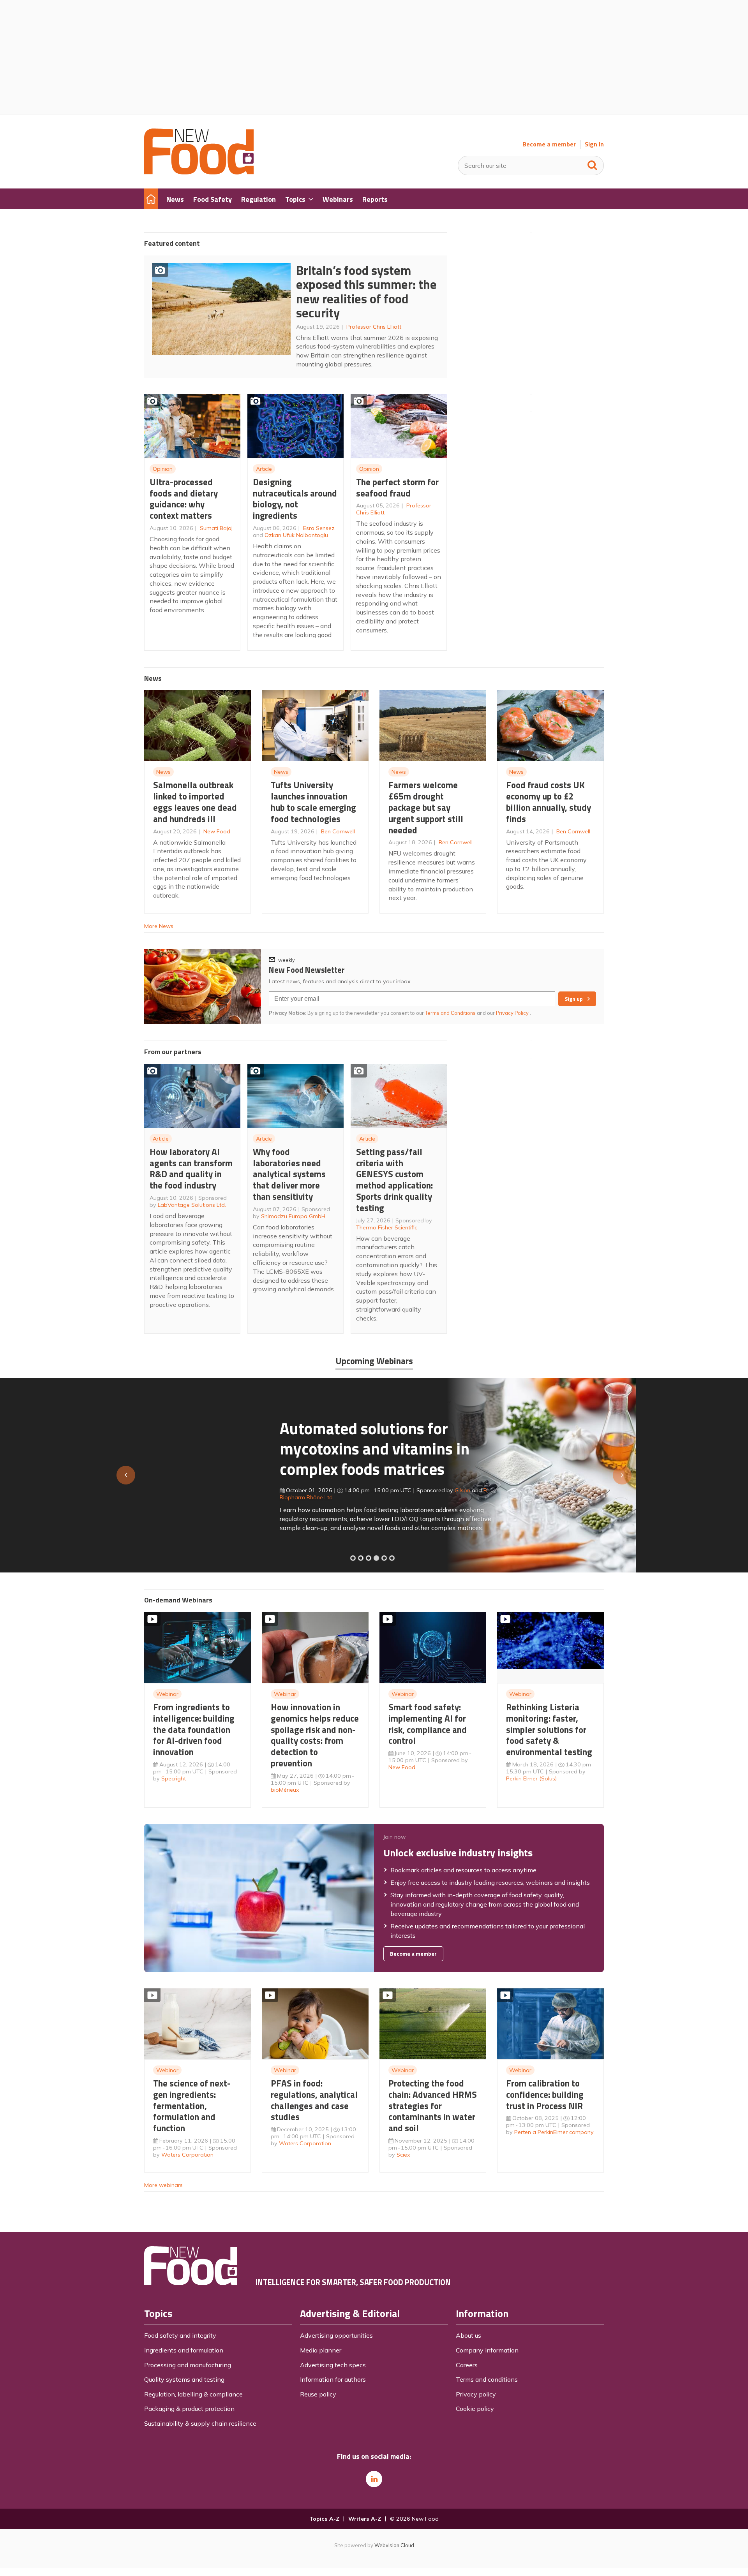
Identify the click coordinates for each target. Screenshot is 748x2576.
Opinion (163, 469)
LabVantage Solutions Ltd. (192, 1205)
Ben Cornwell (338, 831)
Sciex (403, 2155)
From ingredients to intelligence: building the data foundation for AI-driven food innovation (194, 1729)
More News (159, 926)
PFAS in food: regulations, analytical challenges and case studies (314, 2100)
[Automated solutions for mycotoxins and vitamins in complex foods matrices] (376, 1558)
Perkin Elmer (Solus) (531, 1778)
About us (468, 2335)
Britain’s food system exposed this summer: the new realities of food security (366, 292)
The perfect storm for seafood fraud (397, 488)
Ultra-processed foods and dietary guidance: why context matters (184, 499)
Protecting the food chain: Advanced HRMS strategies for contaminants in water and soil (433, 2106)
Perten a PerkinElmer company (554, 2132)
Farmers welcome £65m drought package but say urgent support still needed (426, 807)
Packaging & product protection (189, 2409)
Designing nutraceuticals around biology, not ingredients (295, 499)
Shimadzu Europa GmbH (293, 1216)
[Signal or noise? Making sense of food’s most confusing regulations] (369, 1558)
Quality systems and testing (184, 2379)
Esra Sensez (319, 528)
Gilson (327, 1490)
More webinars (163, 2185)
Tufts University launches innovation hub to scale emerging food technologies (313, 802)
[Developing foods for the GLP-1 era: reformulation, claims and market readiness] (392, 1558)
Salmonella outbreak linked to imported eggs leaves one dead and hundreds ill (195, 802)
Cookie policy (475, 2409)
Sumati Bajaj (216, 528)
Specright (174, 1778)
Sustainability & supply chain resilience (200, 2423)
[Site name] (199, 172)
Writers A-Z (365, 2519)
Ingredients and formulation (184, 2350)
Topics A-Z (324, 2519)
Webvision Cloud (394, 2545)
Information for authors (333, 2379)
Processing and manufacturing (188, 2365)
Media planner (321, 2350)
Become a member (549, 144)
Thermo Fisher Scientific (387, 1227)
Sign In (594, 144)
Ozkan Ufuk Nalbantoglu (296, 535)
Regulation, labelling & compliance (193, 2394)
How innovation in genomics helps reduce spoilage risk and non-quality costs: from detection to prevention (315, 1735)
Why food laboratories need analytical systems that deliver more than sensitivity (289, 1174)
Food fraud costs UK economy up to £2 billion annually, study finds (549, 802)
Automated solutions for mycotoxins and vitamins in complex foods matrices (239, 1448)
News (163, 772)
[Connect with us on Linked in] (374, 2479)
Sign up (574, 999)
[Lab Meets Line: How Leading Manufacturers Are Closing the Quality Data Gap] (361, 1558)
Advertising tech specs (333, 2365)
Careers (467, 2365)
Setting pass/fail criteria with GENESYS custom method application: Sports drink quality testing (394, 1180)
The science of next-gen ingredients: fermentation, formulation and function (192, 2106)
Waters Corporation (187, 2155)
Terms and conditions (487, 2379)
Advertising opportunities (336, 2335)
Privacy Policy (513, 1013)
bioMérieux (285, 1790)
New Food (217, 831)
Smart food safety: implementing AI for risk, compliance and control (428, 1724)
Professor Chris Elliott (374, 327)
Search (593, 164)
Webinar (167, 1694)
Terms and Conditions (450, 1013)
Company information (487, 2350)
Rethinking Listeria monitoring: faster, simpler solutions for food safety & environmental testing (549, 1729)
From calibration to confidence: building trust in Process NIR (545, 2094)
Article (264, 469)
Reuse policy (318, 2394)
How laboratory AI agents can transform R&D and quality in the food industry (191, 1168)
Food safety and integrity (180, 2335)
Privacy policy (476, 2394)
